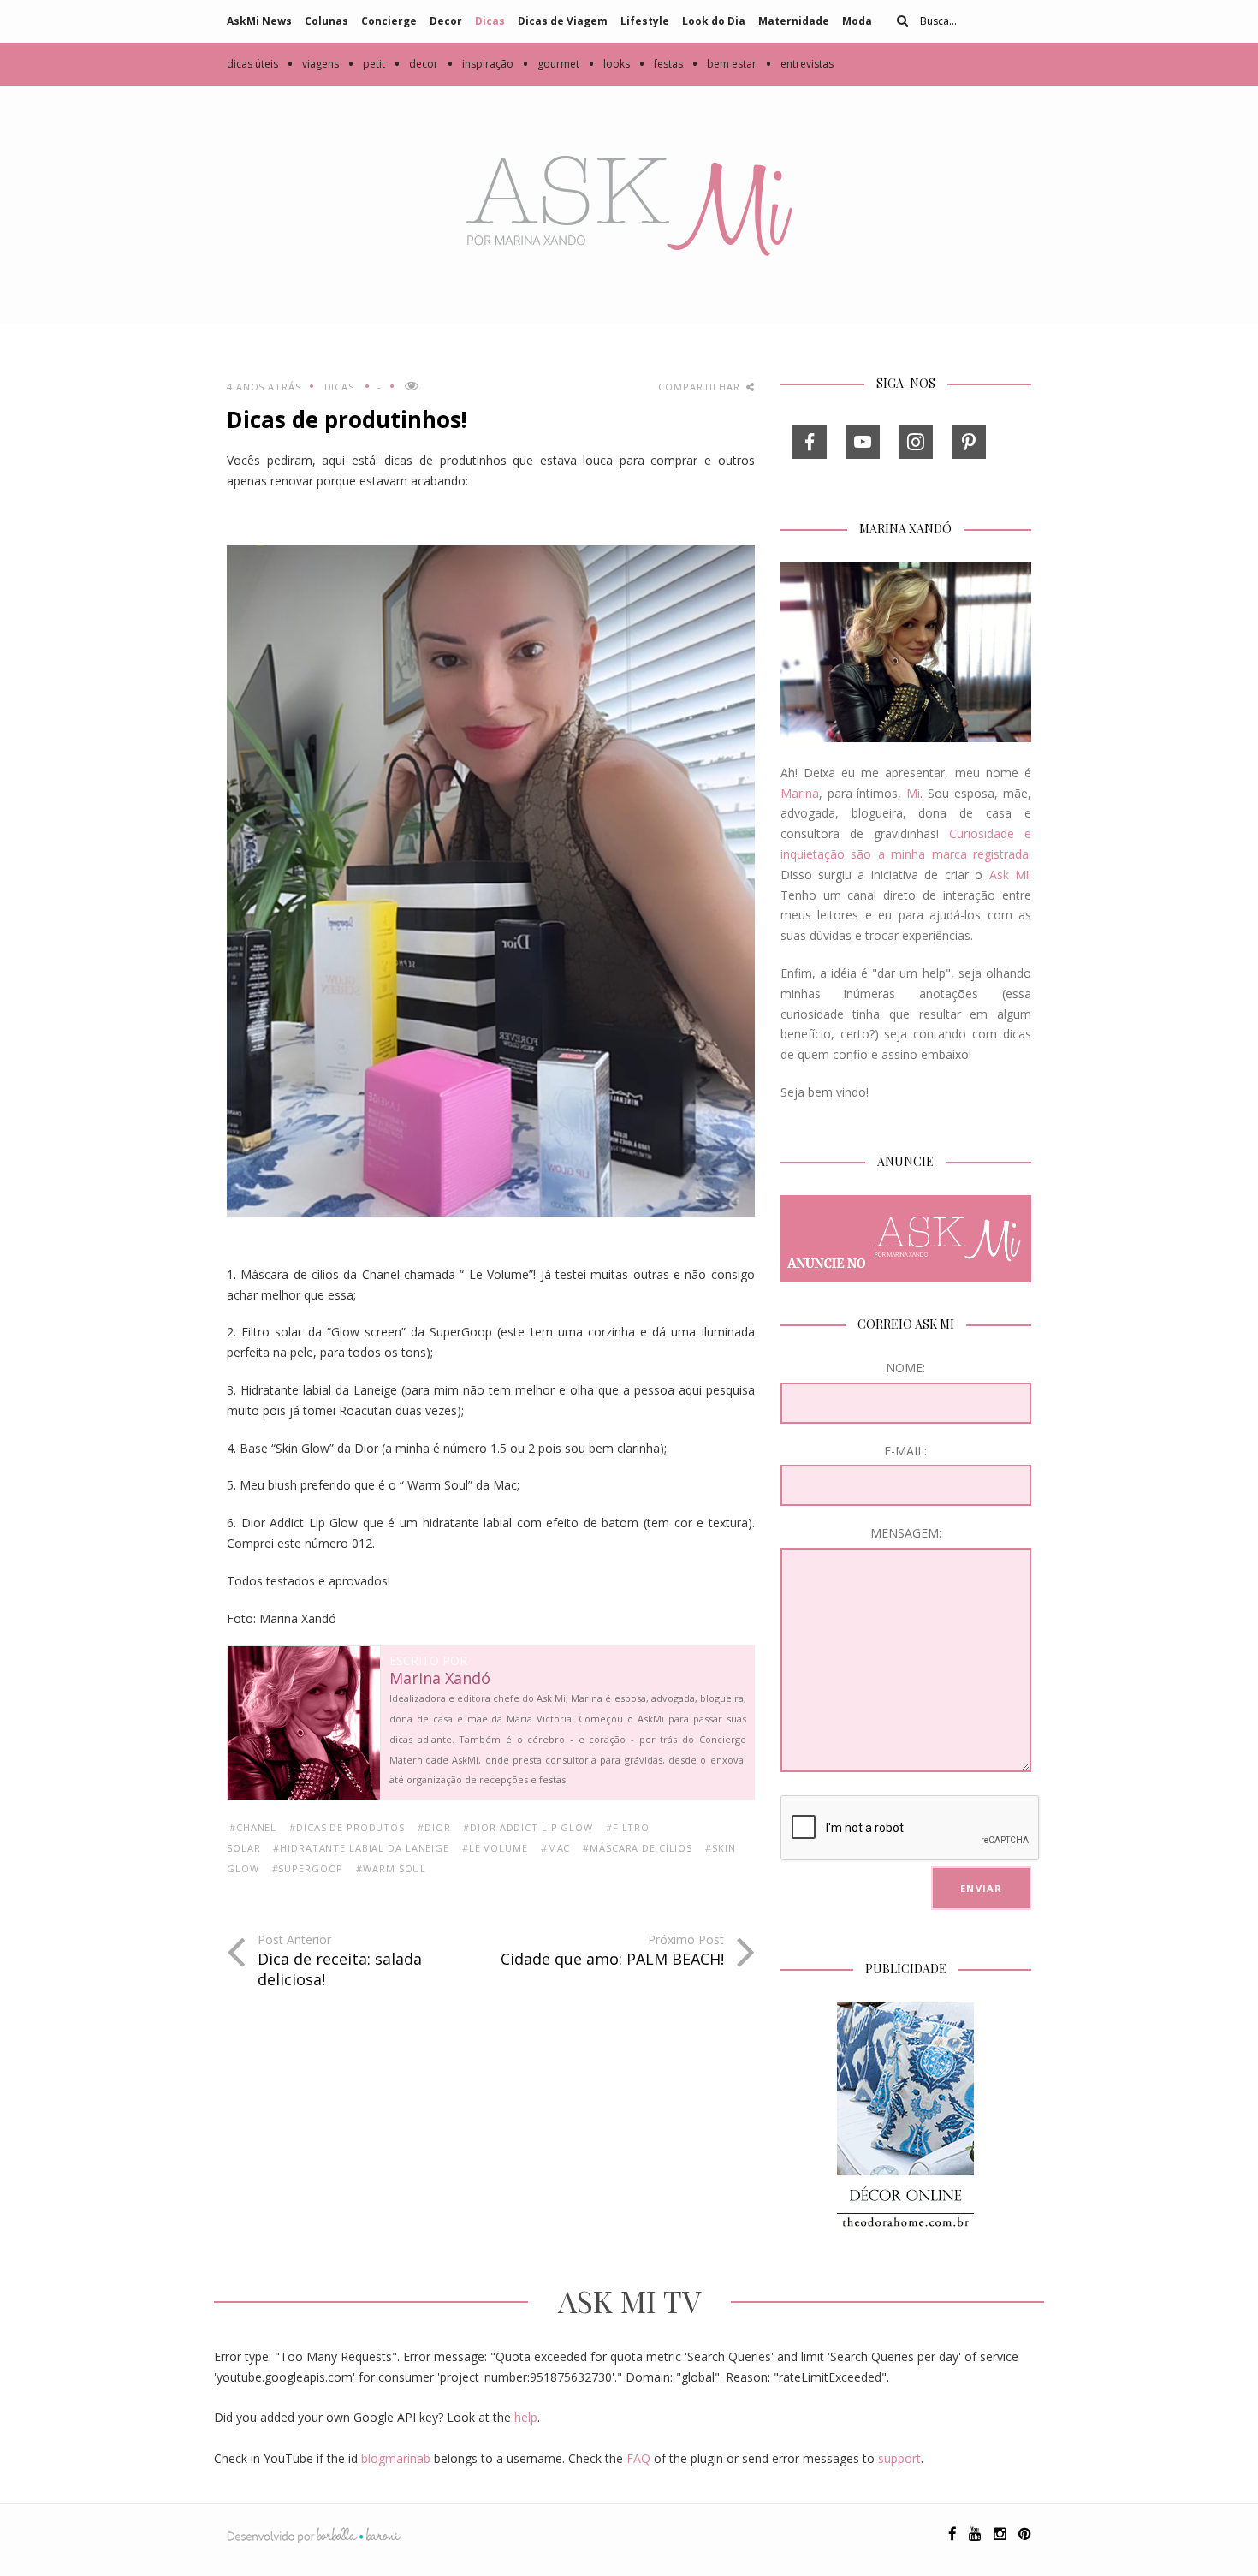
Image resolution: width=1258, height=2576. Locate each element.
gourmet (551, 64)
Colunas (326, 21)
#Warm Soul (391, 1868)
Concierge (389, 21)
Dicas (490, 21)
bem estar (724, 64)
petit (366, 64)
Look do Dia (714, 21)
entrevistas (799, 64)
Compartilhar (700, 387)
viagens (313, 64)
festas (661, 64)
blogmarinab (396, 2458)
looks (609, 64)
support (899, 2458)
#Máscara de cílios (638, 1848)
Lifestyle (645, 21)
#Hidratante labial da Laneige (361, 1848)
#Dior (434, 1827)
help (526, 2417)
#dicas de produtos (347, 1827)
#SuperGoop (308, 1868)
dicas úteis (252, 64)
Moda (857, 21)
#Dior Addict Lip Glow (528, 1827)
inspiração (480, 64)
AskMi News (259, 21)
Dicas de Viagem (563, 21)
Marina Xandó (440, 1679)
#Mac (556, 1848)
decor (416, 64)
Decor (446, 21)
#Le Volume (495, 1848)
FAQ (638, 2458)
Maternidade (794, 21)
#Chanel (253, 1827)
